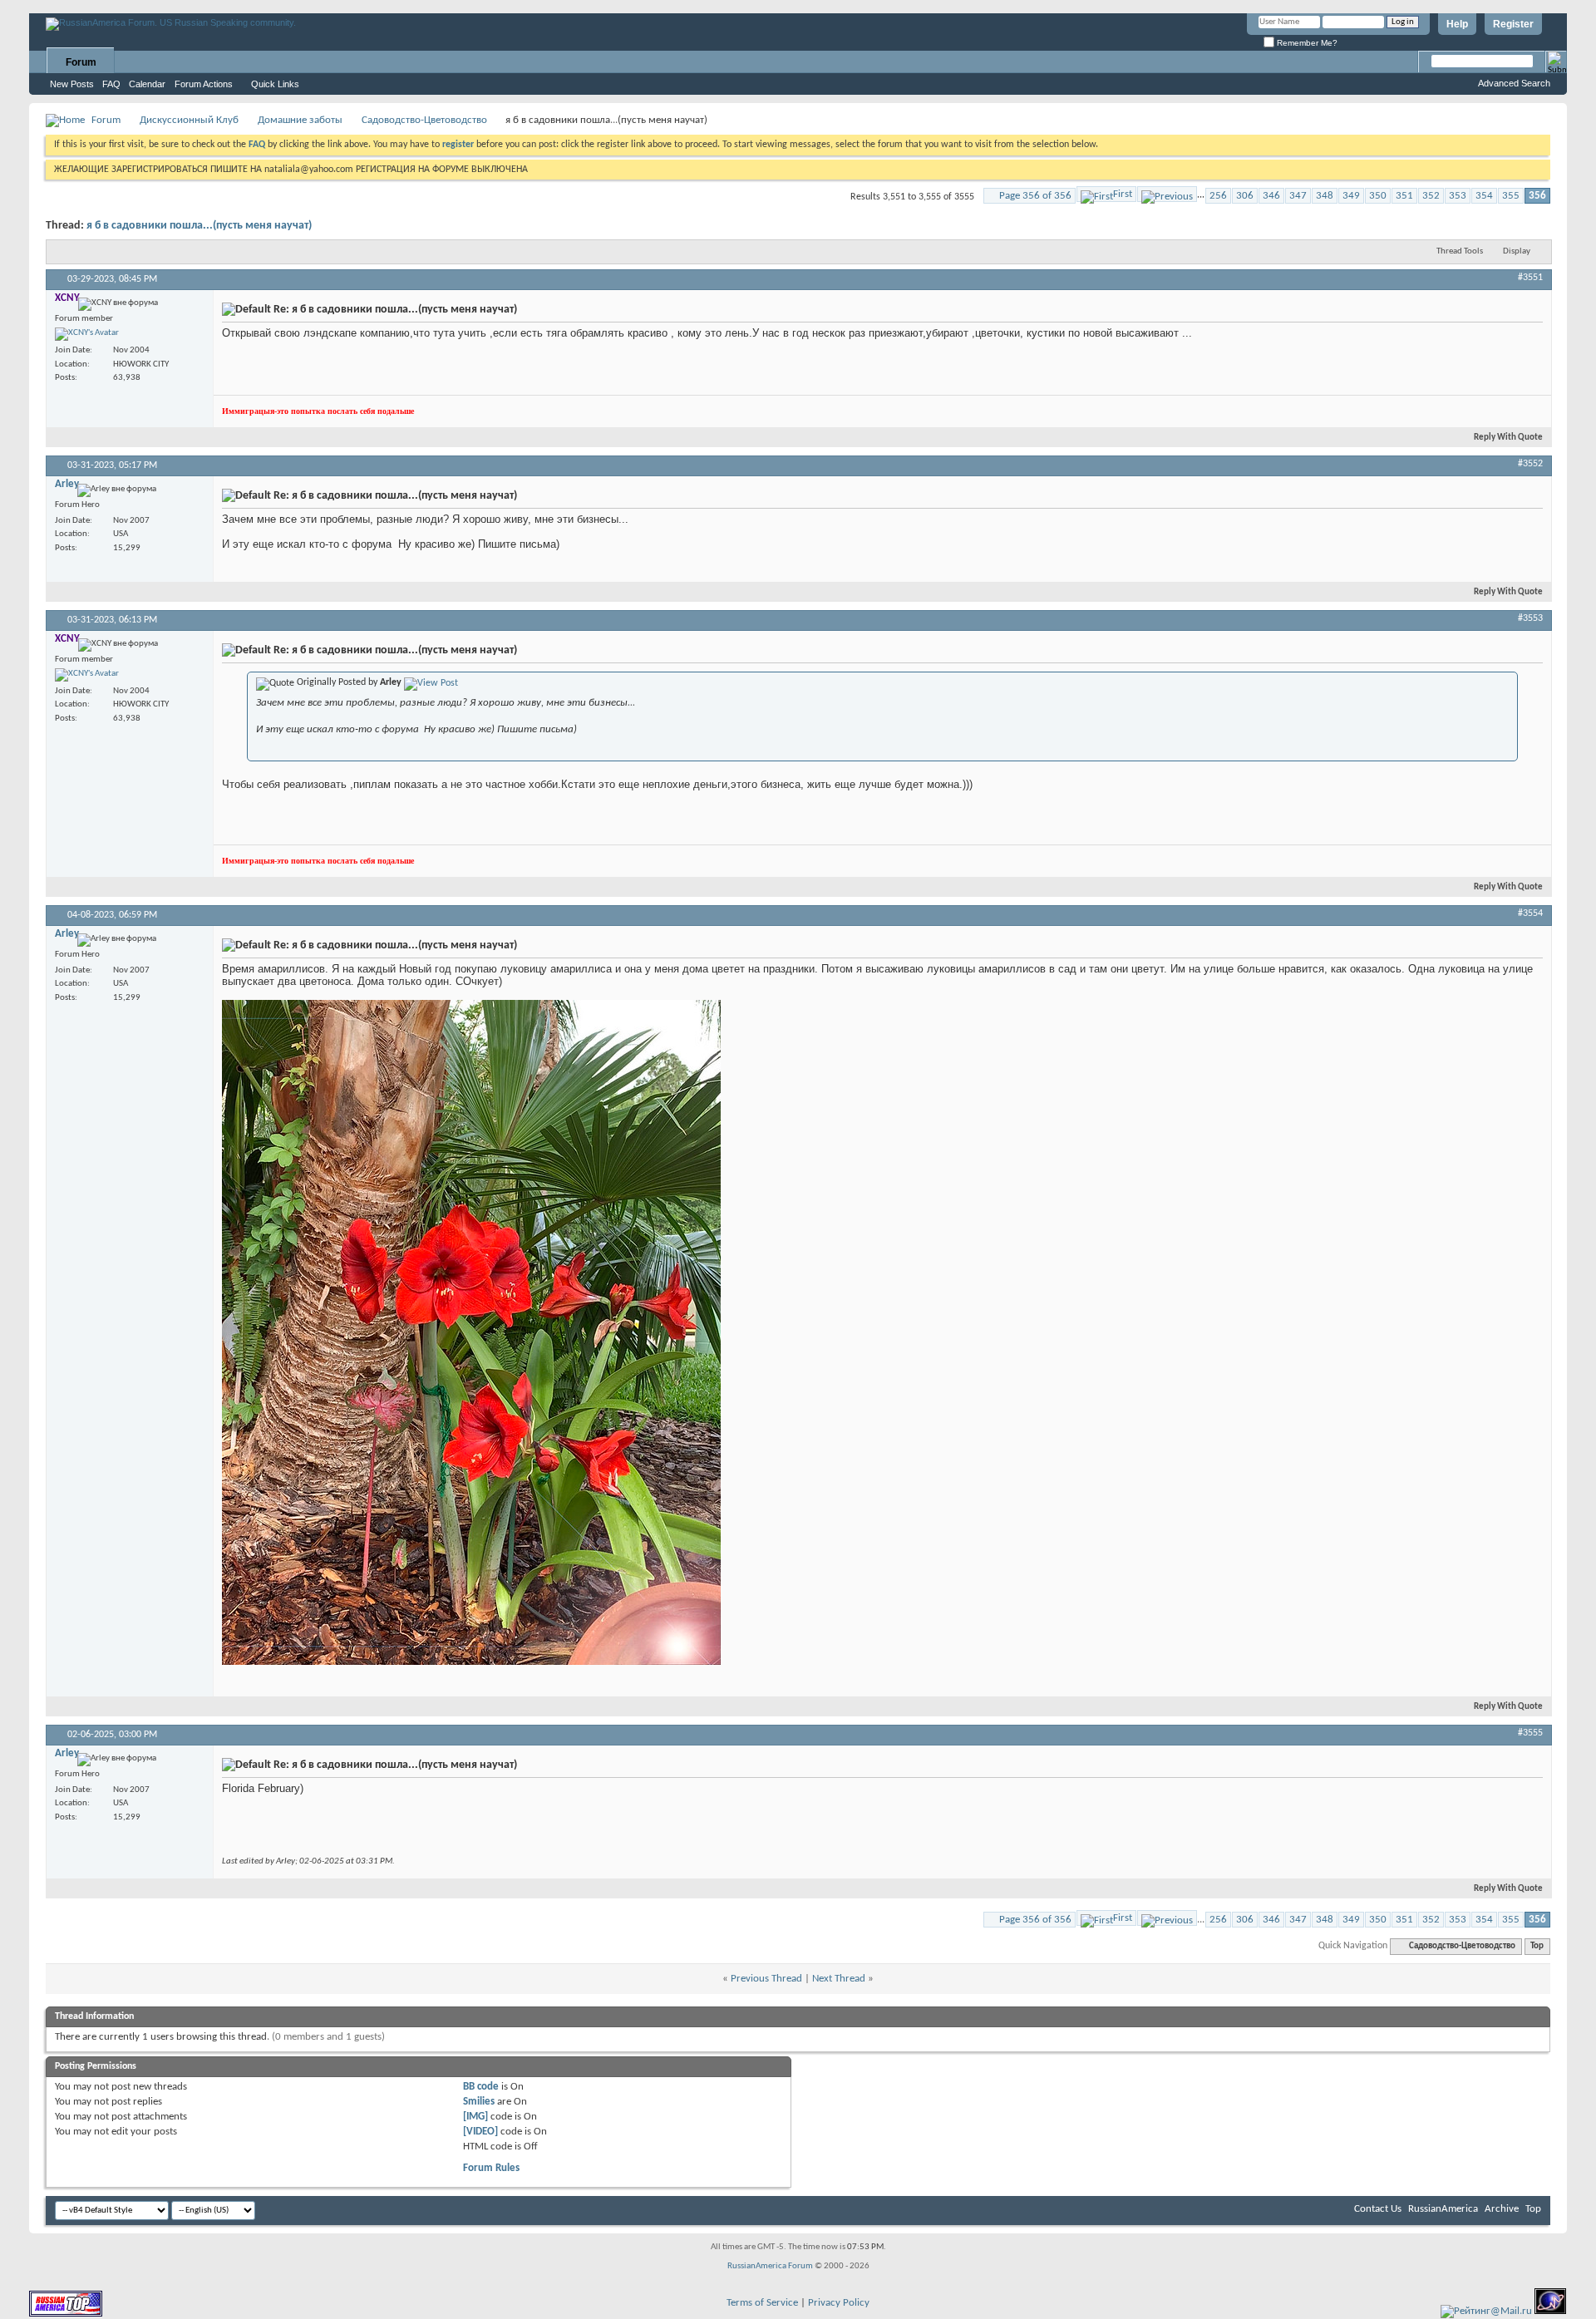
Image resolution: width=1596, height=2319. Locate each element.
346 (1271, 196)
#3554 (1530, 913)
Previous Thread (766, 1979)
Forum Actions (204, 84)
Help (1457, 24)
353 (1458, 196)
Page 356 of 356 (1035, 196)
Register (1513, 24)
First (1123, 194)
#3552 (1530, 464)
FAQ (111, 84)
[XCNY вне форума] (87, 334)
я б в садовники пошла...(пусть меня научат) (199, 226)
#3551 (1530, 278)
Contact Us (1378, 2209)
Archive (1502, 2209)
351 (1404, 196)
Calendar (147, 84)
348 (1325, 196)
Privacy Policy (839, 2303)
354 (1484, 196)
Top (1537, 1946)
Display (1517, 251)
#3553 (1530, 618)
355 (1511, 196)
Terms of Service (762, 2303)
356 (1537, 196)
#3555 (1530, 1733)
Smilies (479, 2102)
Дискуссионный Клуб (189, 120)
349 (1351, 196)
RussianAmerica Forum (770, 2266)
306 (1245, 196)
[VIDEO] (480, 2132)
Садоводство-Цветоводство (424, 120)
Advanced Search (1514, 83)
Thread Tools (1460, 251)
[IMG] (475, 2117)
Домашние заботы (300, 120)
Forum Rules (491, 2168)
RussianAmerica (1443, 2209)
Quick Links (275, 84)
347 (1298, 196)
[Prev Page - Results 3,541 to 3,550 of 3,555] (1167, 194)
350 (1378, 196)
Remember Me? (1306, 43)
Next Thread (839, 1979)
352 (1431, 196)
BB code (481, 2087)
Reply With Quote (1508, 438)
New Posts (72, 84)
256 (1218, 196)
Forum (81, 62)
